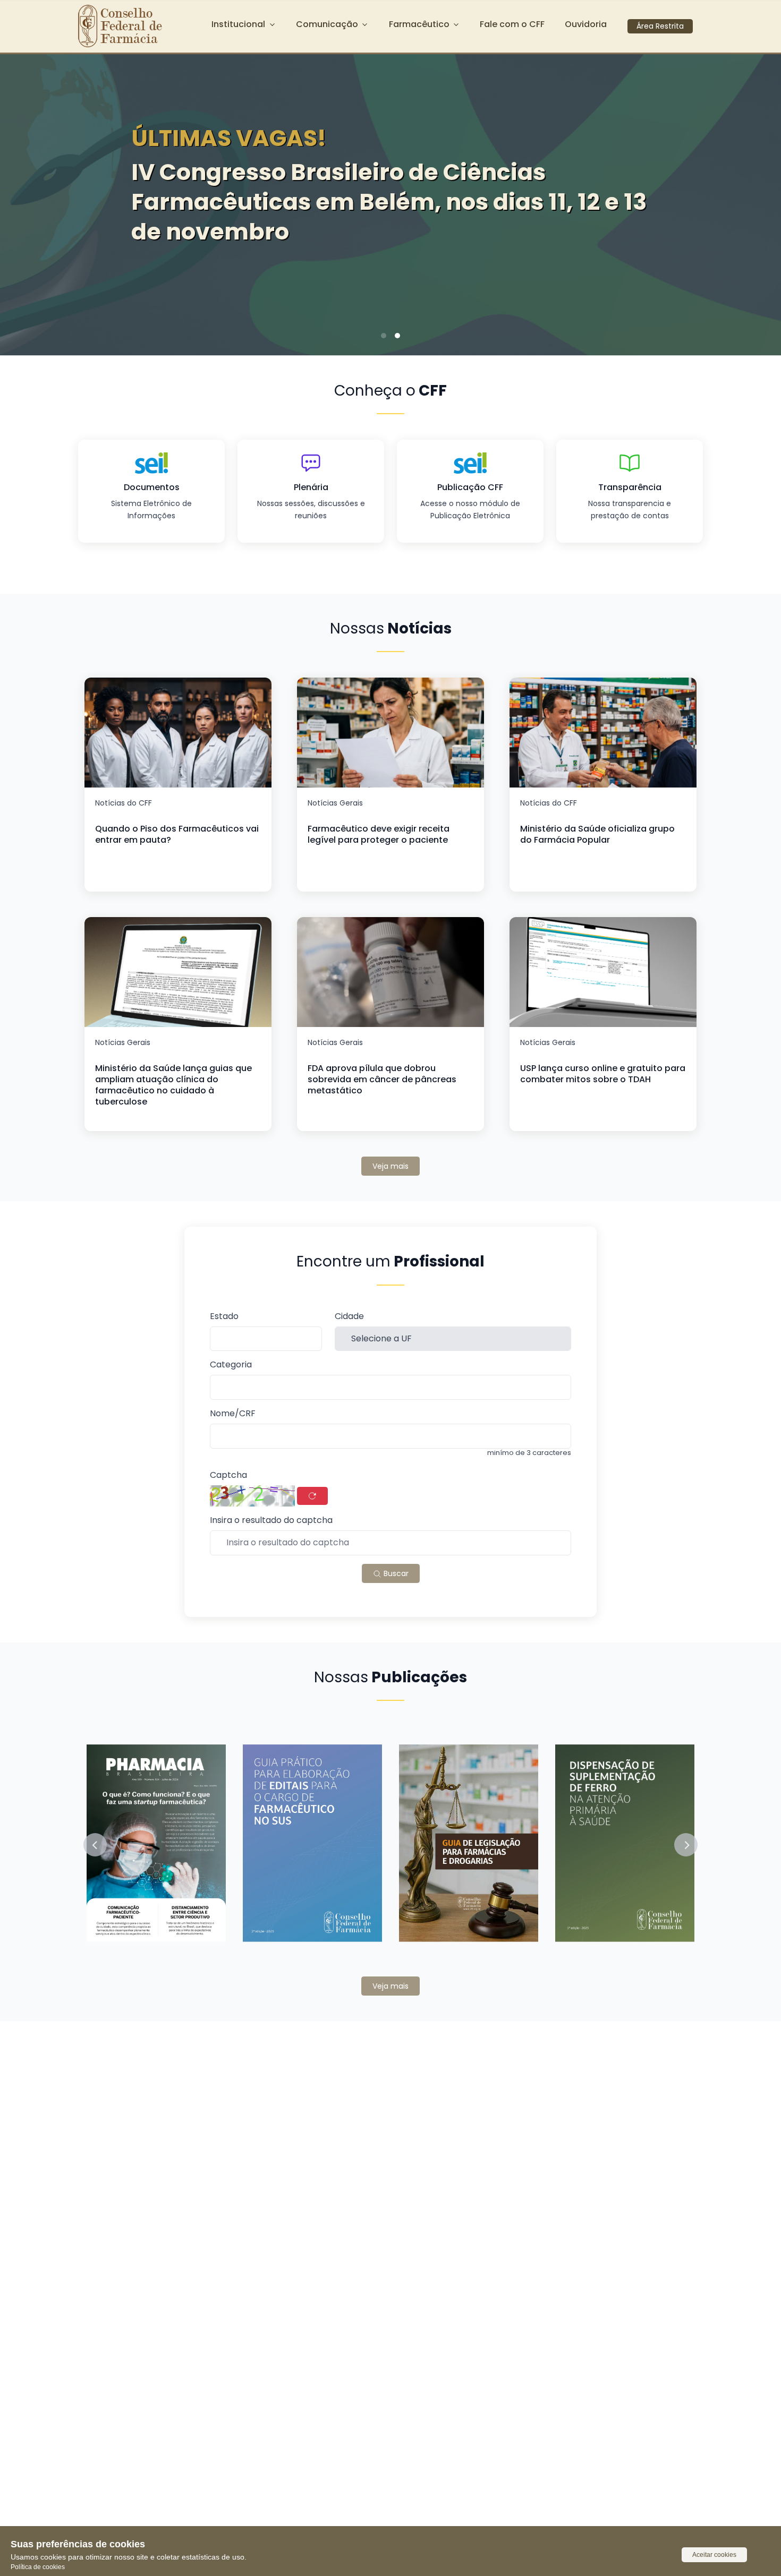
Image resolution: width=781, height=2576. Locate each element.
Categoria (231, 1365)
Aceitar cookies (714, 2555)
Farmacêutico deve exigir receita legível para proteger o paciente (379, 834)
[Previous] (24, 201)
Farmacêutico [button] (419, 24)
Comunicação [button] (327, 24)
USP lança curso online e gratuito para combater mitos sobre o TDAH (603, 1074)
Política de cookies (38, 2567)
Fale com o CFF (512, 24)
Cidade (349, 1317)
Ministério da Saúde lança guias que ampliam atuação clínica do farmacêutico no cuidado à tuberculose (173, 1085)
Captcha (228, 1475)
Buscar (395, 1573)
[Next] (757, 201)
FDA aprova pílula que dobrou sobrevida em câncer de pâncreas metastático (382, 1079)
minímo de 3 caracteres (529, 1453)
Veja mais (390, 1166)
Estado (224, 1317)
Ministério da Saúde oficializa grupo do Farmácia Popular (597, 834)
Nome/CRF (233, 1414)
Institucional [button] (238, 24)
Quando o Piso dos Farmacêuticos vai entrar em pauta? (177, 834)
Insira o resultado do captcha (271, 1521)
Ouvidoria (586, 24)
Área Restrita (660, 26)
